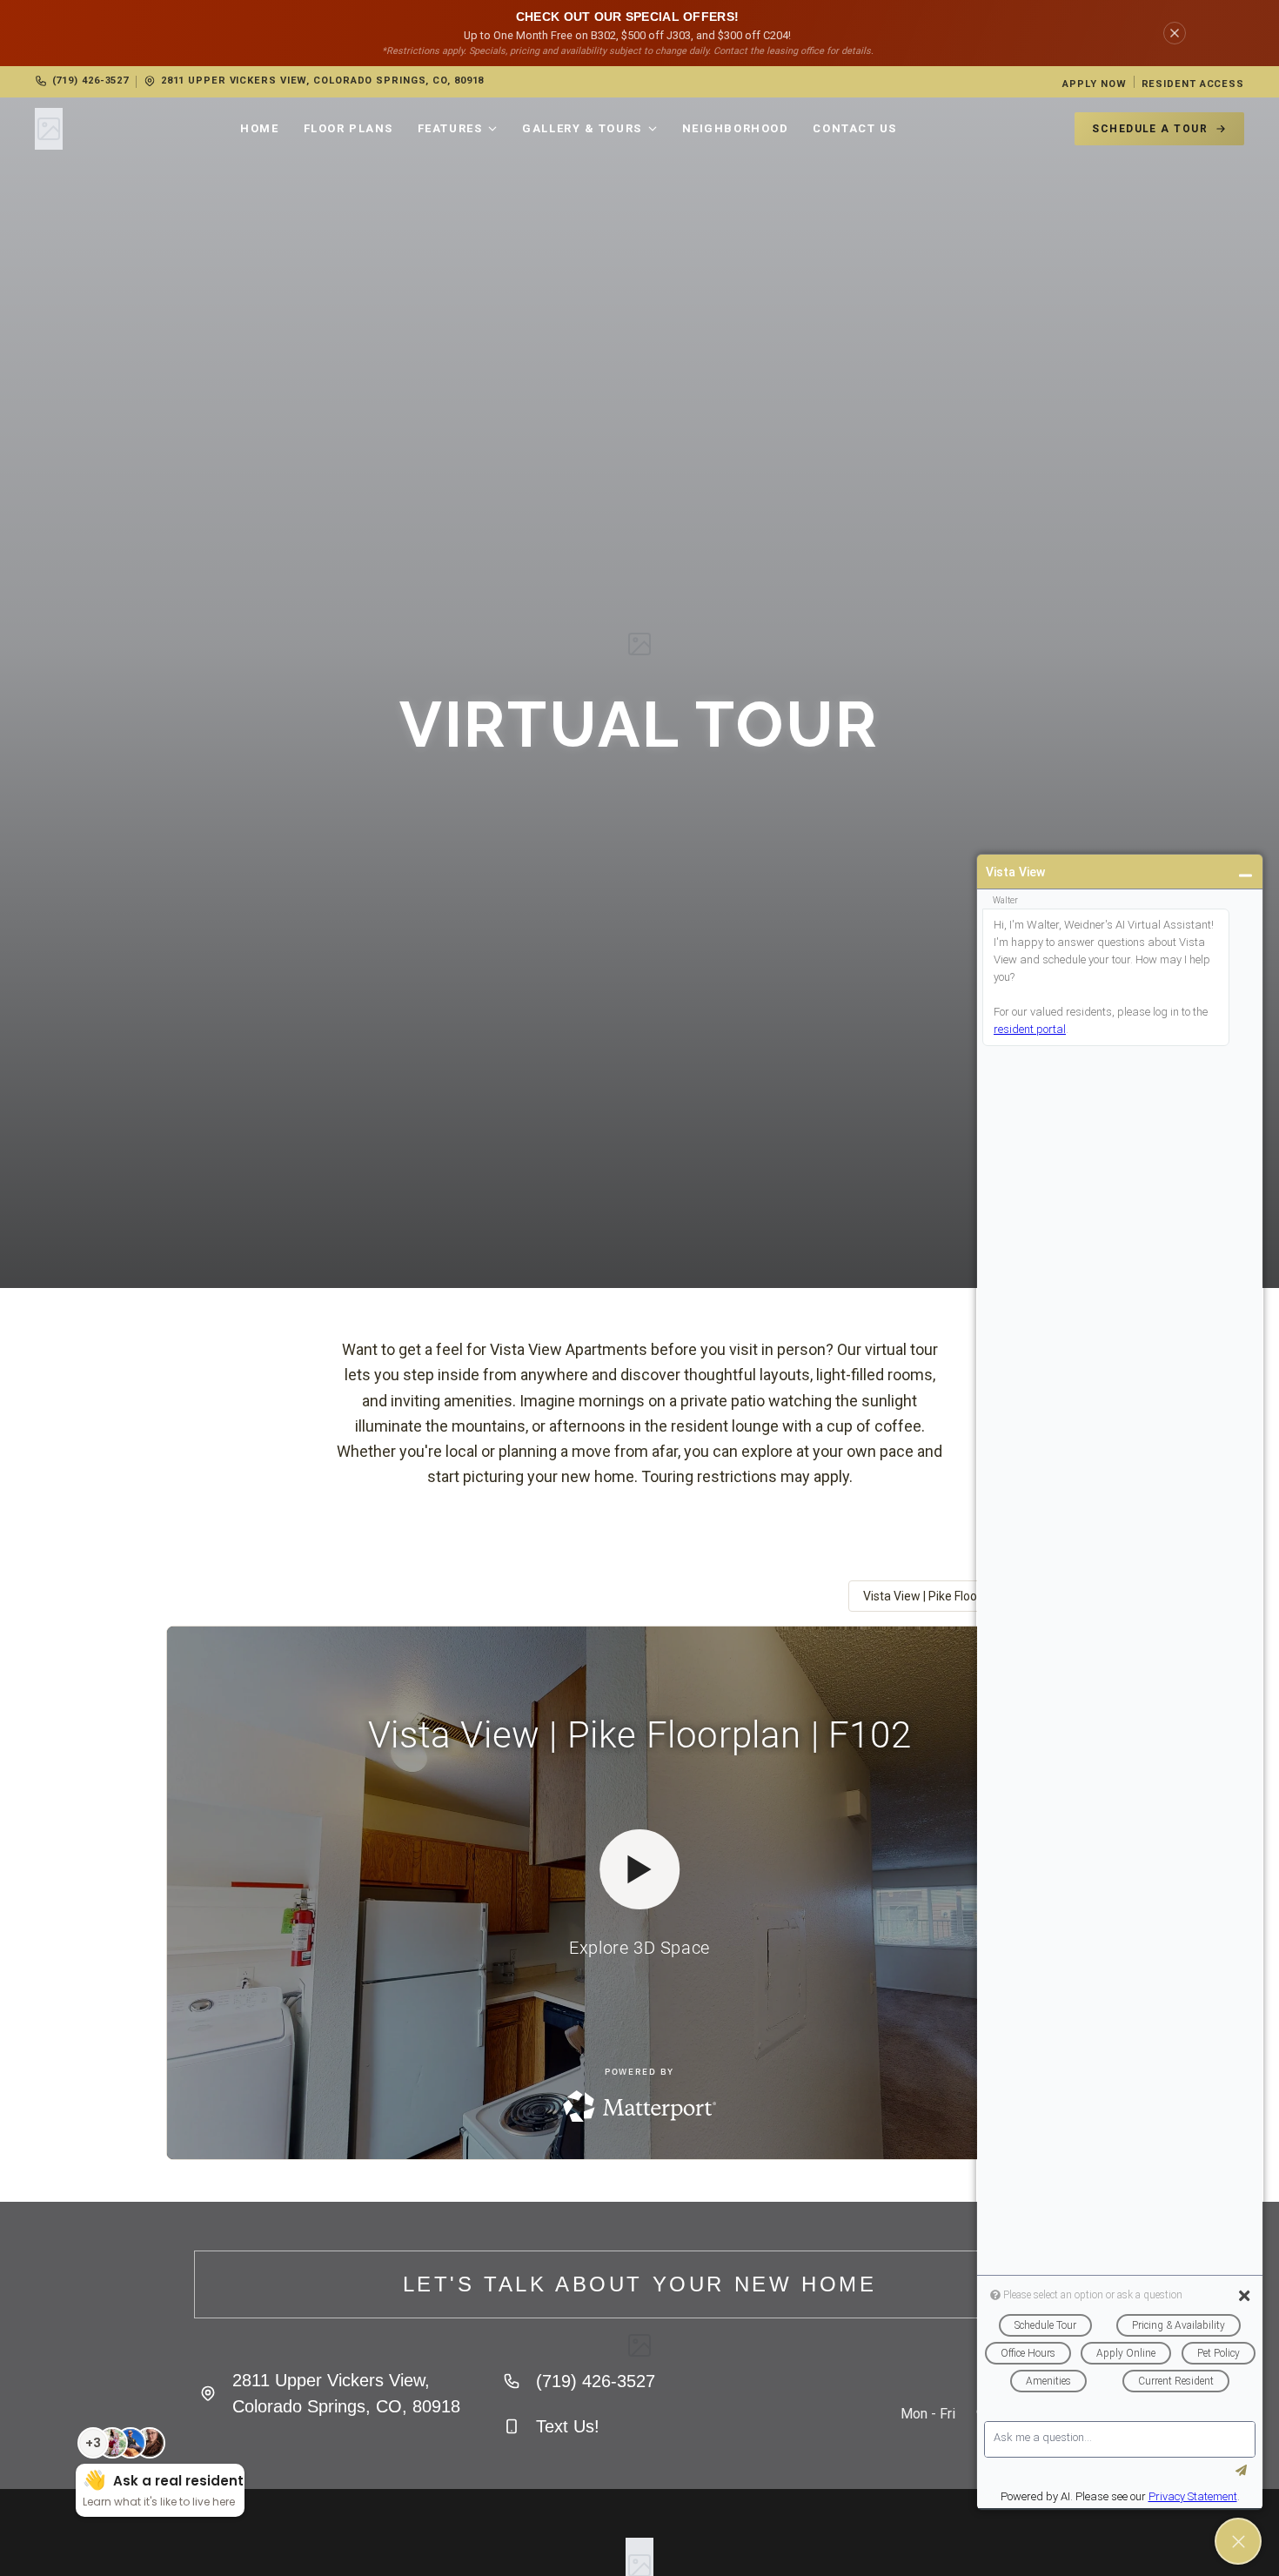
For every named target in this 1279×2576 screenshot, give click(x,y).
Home (259, 128)
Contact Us (855, 128)
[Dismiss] (1175, 33)
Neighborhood (736, 128)
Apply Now (1094, 84)
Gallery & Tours (582, 128)
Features (450, 128)
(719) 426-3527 (90, 80)
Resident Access (1193, 84)
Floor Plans (348, 128)
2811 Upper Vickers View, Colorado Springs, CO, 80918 (322, 80)
